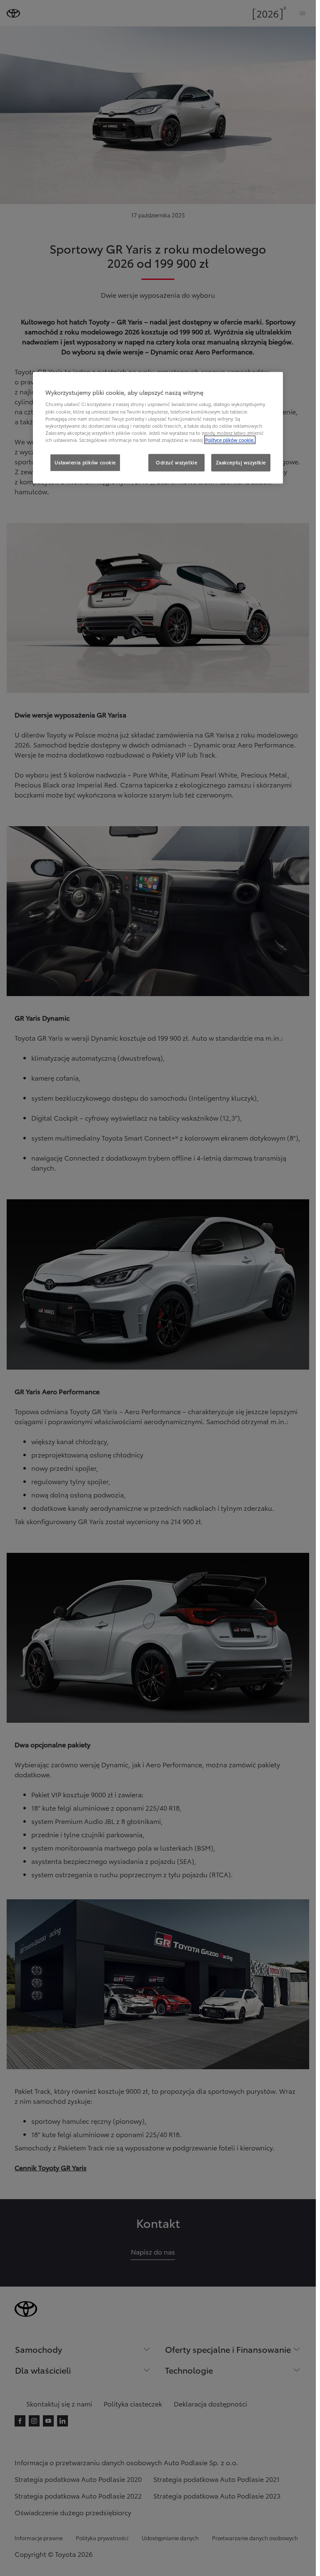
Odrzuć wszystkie (176, 462)
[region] (158, 428)
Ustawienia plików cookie (85, 462)
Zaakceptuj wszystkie (241, 462)
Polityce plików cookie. (230, 440)
